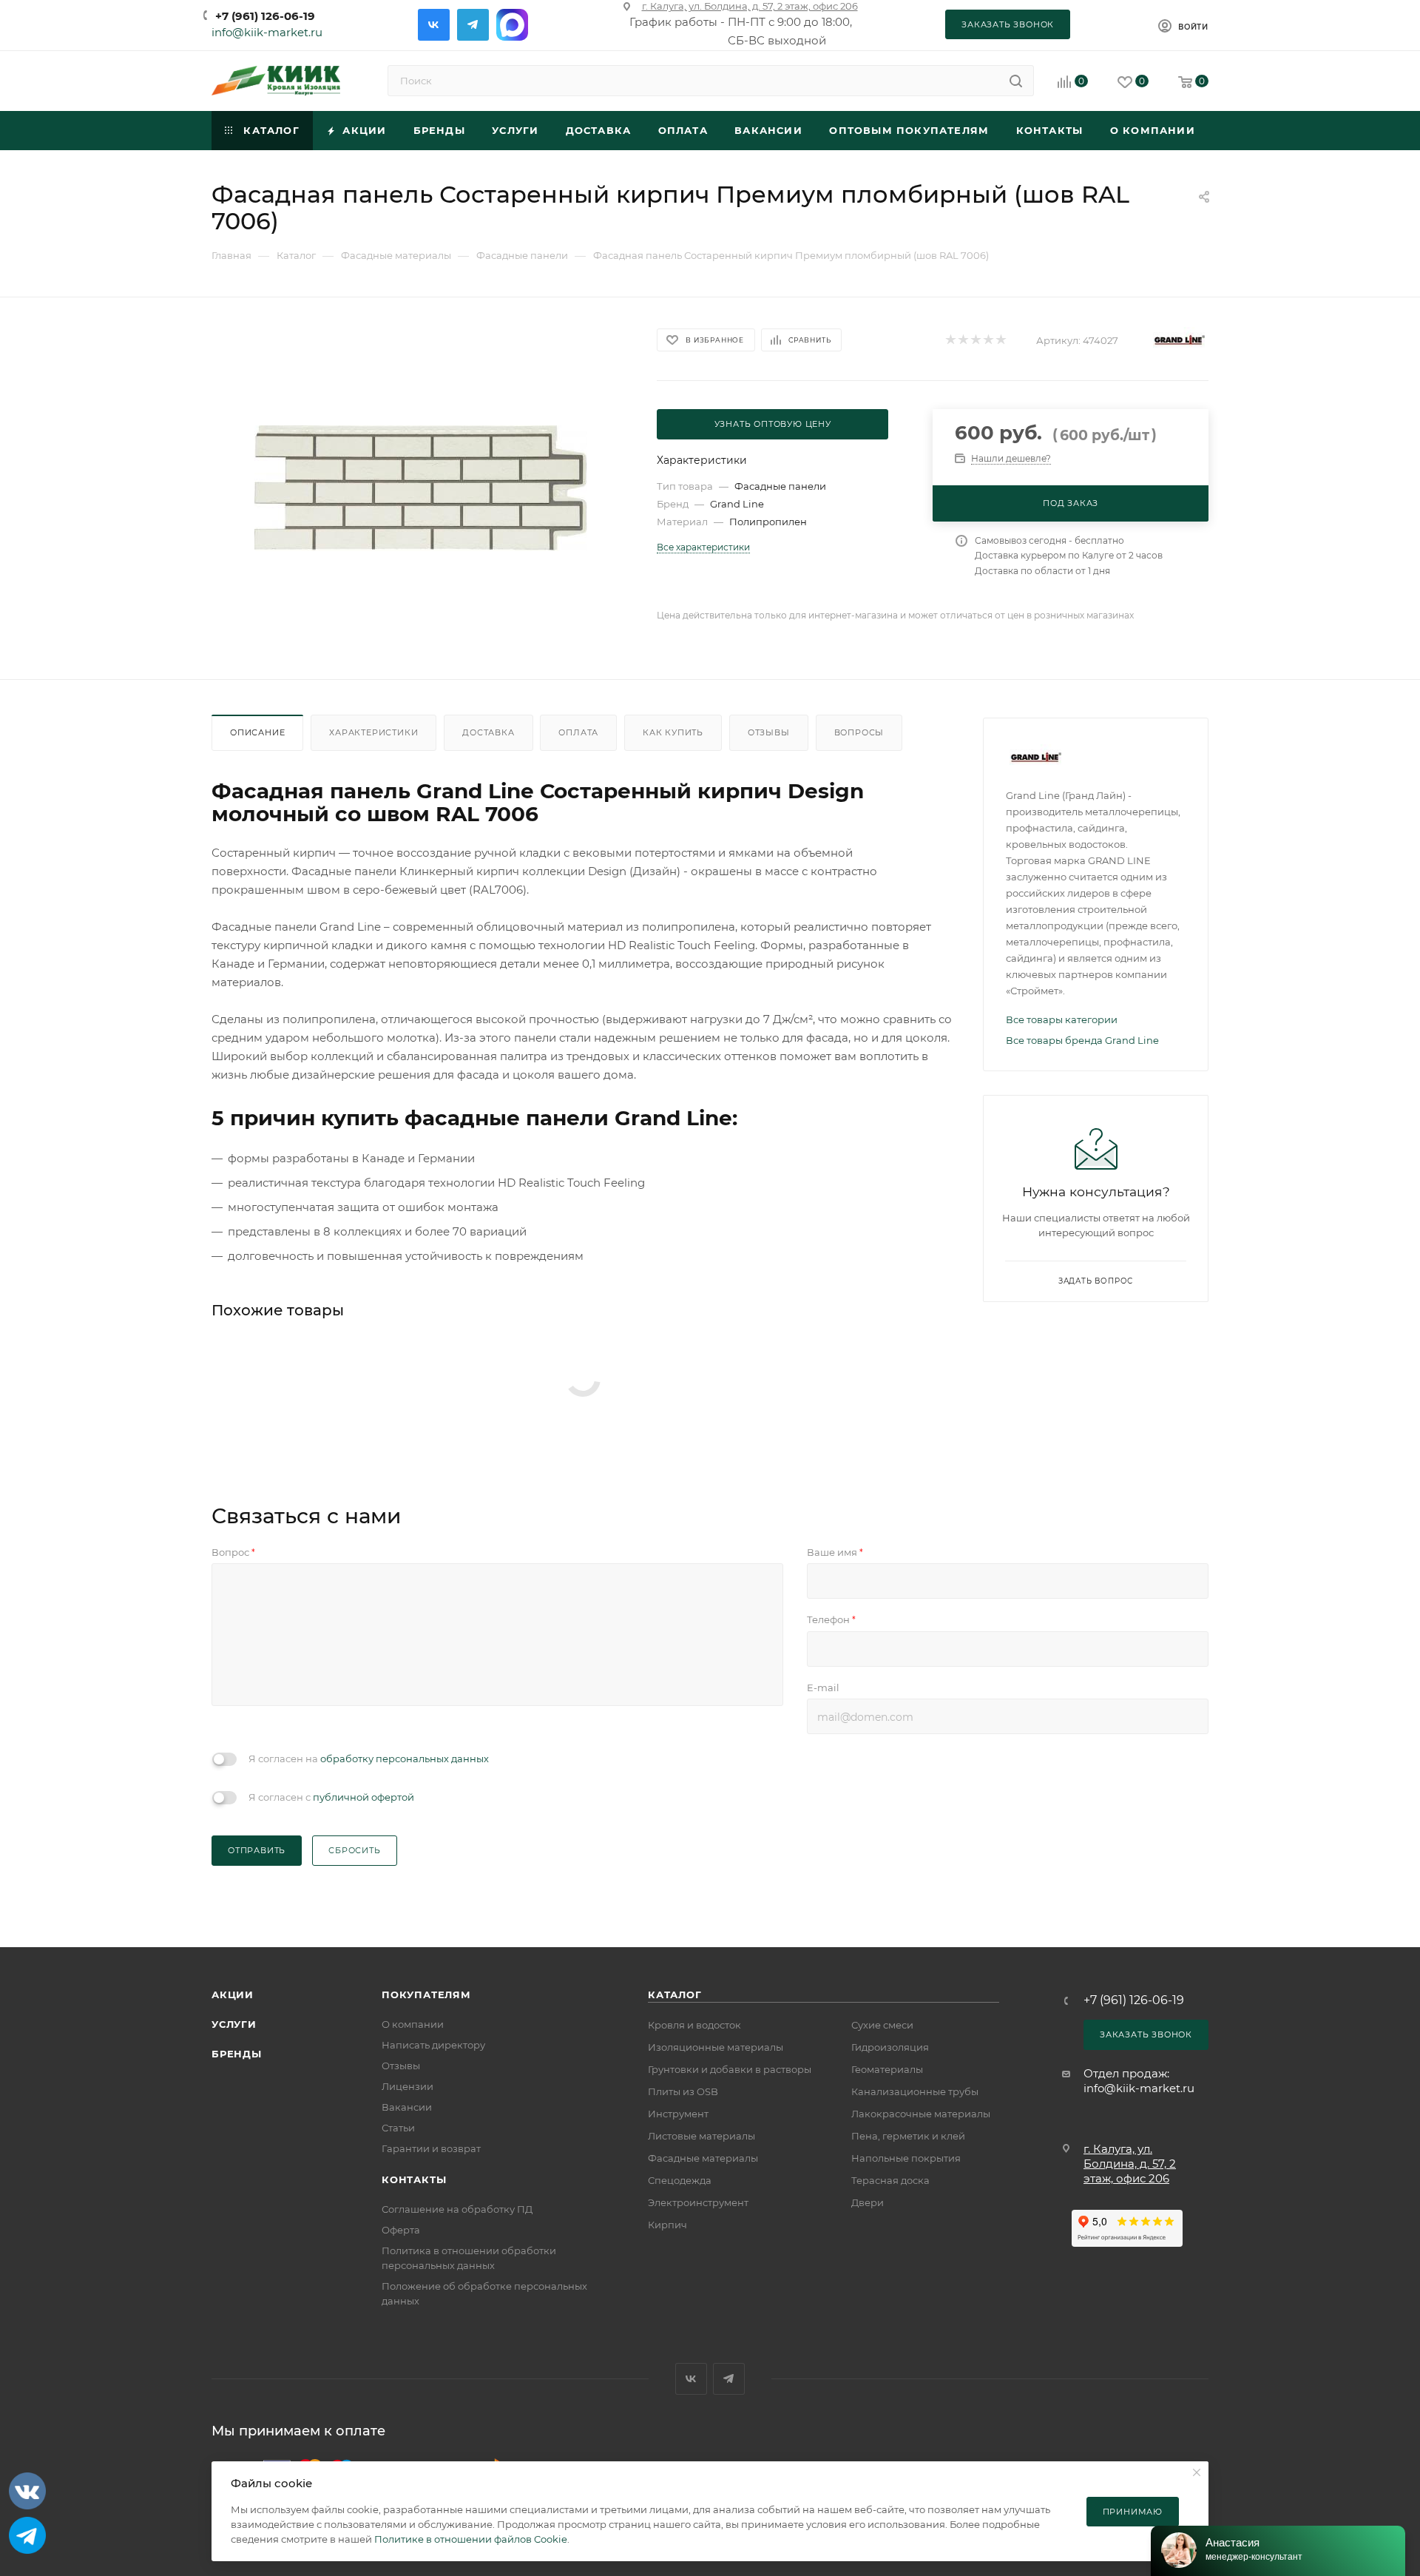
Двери (868, 2202)
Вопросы (859, 732)
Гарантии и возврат (431, 2148)
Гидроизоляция (890, 2047)
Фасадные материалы (703, 2158)
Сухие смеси (882, 2025)
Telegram (473, 25)
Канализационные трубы (915, 2091)
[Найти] (1016, 81)
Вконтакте (434, 25)
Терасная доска (890, 2180)
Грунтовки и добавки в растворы (730, 2069)
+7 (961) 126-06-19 (265, 16)
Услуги (234, 2024)
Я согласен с (331, 1797)
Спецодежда (680, 2180)
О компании (413, 2024)
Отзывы (769, 732)
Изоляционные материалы (716, 2047)
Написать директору (433, 2045)
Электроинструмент (698, 2202)
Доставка (488, 732)
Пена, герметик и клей (908, 2136)
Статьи (398, 2128)
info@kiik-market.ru (267, 32)
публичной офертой (364, 1797)
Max (512, 25)
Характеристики (373, 732)
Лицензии (408, 2086)
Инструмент (678, 2114)
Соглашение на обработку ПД (457, 2209)
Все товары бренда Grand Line (1082, 1040)
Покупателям (426, 1995)
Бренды (237, 2054)
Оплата (578, 732)
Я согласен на (369, 1759)
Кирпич (667, 2225)
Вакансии (407, 2107)
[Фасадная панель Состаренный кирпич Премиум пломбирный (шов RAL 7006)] (421, 488)
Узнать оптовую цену (773, 424)
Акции (233, 1995)
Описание (257, 732)
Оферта (401, 2230)
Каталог (675, 1995)
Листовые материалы (701, 2136)
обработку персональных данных (405, 1759)
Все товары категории (1062, 1019)
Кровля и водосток (694, 2025)
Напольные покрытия (906, 2158)
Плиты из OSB (683, 2091)
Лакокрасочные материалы (921, 2114)
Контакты (414, 2179)
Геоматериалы (887, 2069)
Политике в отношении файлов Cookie (471, 2539)
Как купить (673, 732)
